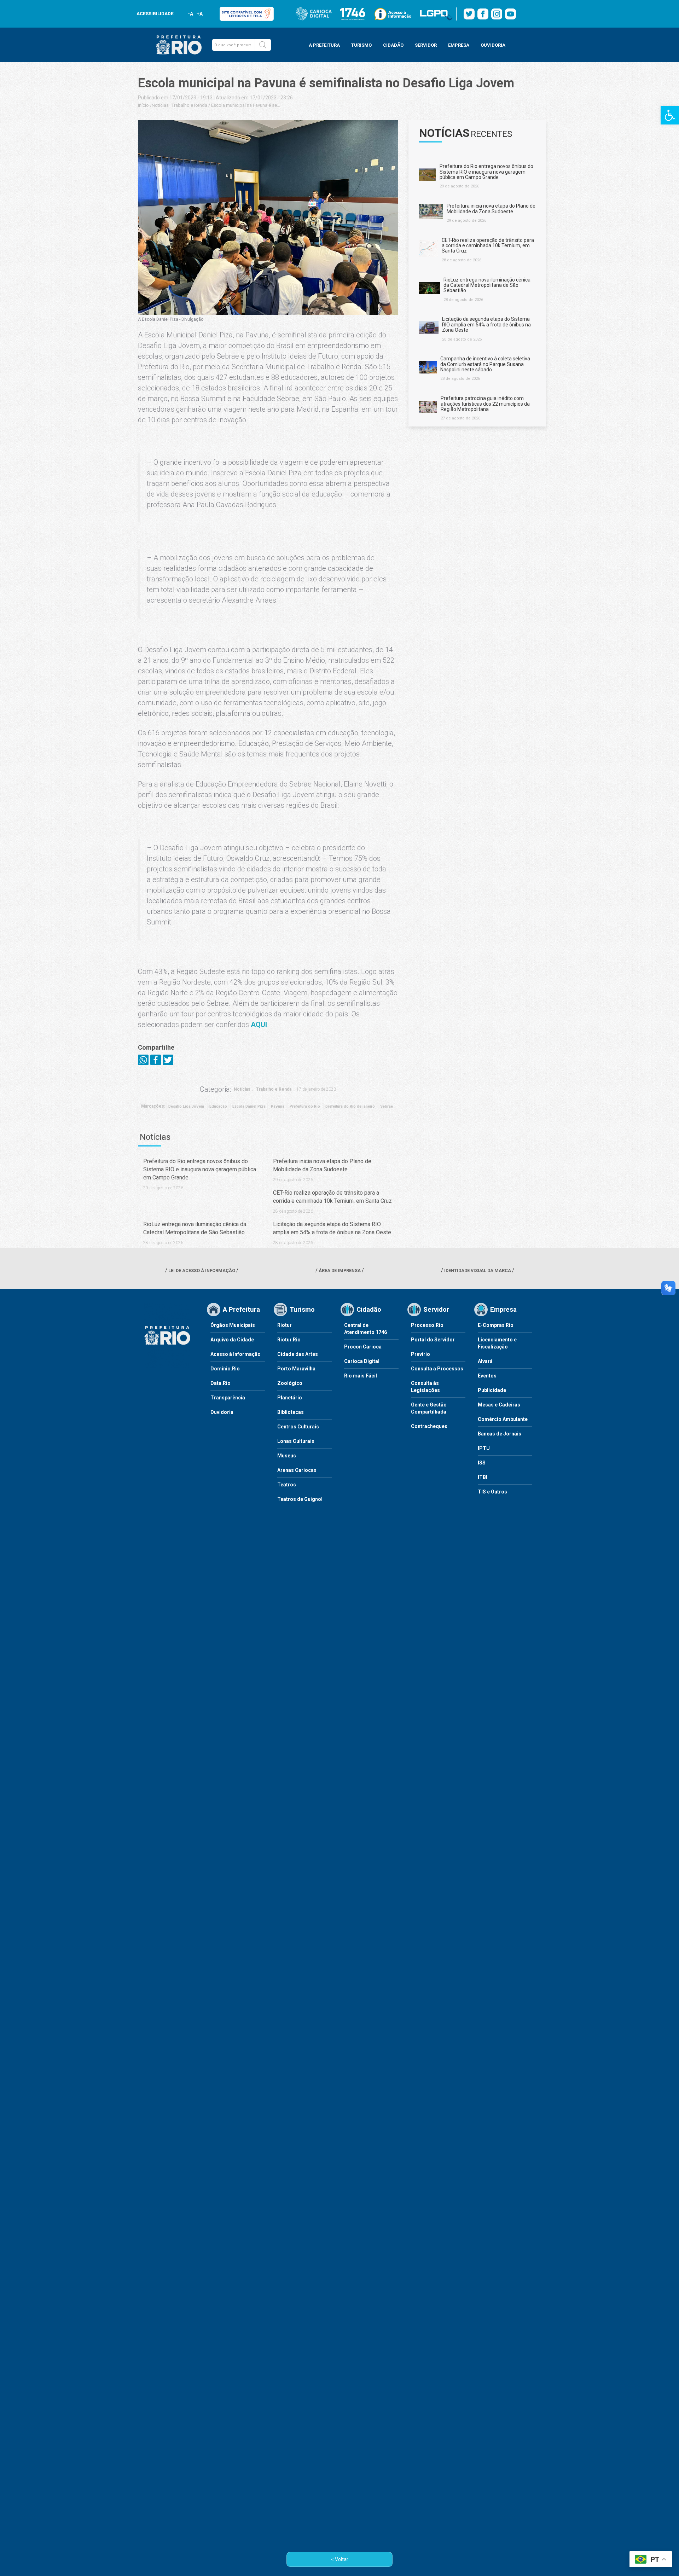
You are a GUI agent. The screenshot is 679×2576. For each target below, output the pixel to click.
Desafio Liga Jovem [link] (186, 1106)
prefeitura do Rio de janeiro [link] (350, 1106)
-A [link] (190, 14)
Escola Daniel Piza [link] (249, 1106)
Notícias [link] (160, 105)
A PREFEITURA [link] (324, 45)
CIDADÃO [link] (393, 45)
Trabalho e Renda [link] (189, 105)
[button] (263, 45)
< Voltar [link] (340, 2559)
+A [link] (199, 14)
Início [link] (143, 105)
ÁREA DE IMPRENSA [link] (340, 1270)
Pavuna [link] (278, 1106)
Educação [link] (218, 1106)
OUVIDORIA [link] (493, 45)
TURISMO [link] (361, 45)
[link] (670, 115)
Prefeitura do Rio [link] (305, 1106)
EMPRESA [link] (459, 45)
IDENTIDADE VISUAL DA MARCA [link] (478, 1270)
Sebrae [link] (387, 1106)
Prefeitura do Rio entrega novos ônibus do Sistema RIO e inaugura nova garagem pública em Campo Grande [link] (200, 1169)
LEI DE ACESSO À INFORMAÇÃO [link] (202, 1270)
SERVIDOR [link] (426, 45)
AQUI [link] (259, 1025)
